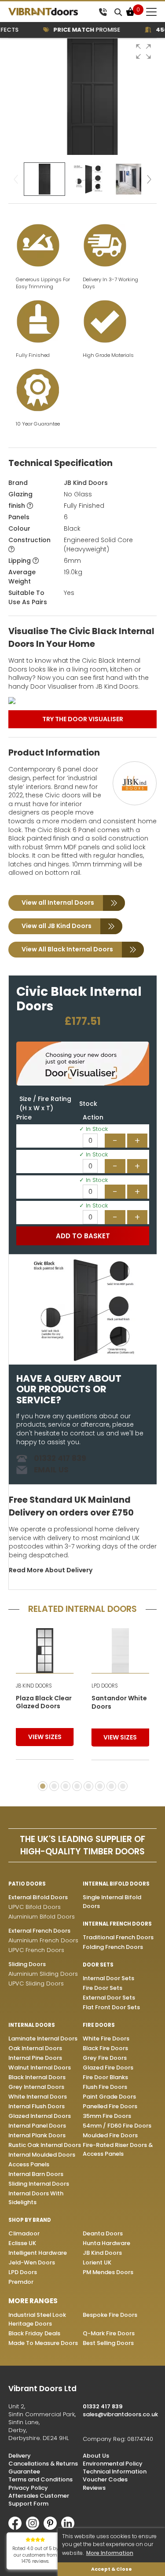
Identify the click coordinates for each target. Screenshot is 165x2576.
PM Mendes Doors (108, 2272)
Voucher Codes (105, 2479)
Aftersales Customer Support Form (39, 2500)
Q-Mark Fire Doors (109, 2333)
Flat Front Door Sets (111, 2007)
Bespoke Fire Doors (110, 2315)
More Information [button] (110, 2553)
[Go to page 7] (111, 1786)
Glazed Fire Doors (108, 2068)
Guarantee (24, 2471)
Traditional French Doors (118, 1937)
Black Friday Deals (34, 2333)
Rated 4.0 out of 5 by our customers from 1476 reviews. (35, 2555)
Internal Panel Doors (37, 2126)
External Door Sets (109, 1998)
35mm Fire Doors (107, 2116)
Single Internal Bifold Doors (112, 1902)
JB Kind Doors (86, 483)
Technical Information (115, 2471)
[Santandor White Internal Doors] (121, 1651)
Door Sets (98, 1965)
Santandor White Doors (119, 1703)
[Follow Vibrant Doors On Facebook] (17, 2528)
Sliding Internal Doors (39, 2184)
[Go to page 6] (100, 1786)
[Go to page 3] (66, 1786)
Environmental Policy (113, 2464)
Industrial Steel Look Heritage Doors (37, 2319)
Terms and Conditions (40, 2479)
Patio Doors (27, 1884)
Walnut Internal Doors (40, 2068)
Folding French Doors (113, 1947)
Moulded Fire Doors (110, 2135)
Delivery (20, 2456)
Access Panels (29, 2164)
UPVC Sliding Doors (36, 1983)
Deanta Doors (103, 2233)
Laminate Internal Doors (43, 2038)
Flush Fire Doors (105, 2087)
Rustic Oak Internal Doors (45, 2145)
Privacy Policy (28, 2488)
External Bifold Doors (38, 1897)
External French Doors (39, 1931)
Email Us (51, 1470)
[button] (143, 51)
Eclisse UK (22, 2243)
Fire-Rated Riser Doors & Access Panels (118, 2149)
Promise (78, 30)
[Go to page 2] (54, 1786)
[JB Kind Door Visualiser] (83, 701)
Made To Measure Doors (43, 2343)
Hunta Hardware (106, 2243)
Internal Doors (32, 2025)
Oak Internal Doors (35, 2048)
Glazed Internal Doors (40, 2116)
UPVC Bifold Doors (35, 1907)
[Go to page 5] (88, 1786)
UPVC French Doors (36, 1950)
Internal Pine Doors (35, 2058)
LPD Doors (23, 2272)
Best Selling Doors (108, 2343)
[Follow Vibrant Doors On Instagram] (35, 2528)
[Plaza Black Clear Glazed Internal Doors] (45, 1650)
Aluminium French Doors (43, 1940)
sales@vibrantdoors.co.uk (120, 2414)
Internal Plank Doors (37, 2135)
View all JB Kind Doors (57, 926)
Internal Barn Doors (36, 2174)
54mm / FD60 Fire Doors (117, 2126)
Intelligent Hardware (38, 2253)
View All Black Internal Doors (67, 949)
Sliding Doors (27, 1964)
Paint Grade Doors (109, 2097)
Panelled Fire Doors (110, 2106)
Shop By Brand (30, 2220)
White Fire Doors (106, 2038)
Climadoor (24, 2233)
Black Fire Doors (105, 2048)
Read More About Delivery (51, 1570)
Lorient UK (97, 2262)
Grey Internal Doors (36, 2087)
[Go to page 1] (43, 1786)
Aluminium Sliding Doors (43, 1974)
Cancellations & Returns (43, 2464)
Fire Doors (99, 2025)
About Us (96, 2456)
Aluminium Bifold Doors (42, 1917)
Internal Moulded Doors (42, 2155)
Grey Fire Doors (105, 2058)
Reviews (94, 2488)
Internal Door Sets (108, 1978)
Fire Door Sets (103, 1988)
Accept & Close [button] (112, 2569)
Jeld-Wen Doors (32, 2262)
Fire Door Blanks (105, 2077)
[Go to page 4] (77, 1786)
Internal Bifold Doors (116, 1884)
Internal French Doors (117, 1924)
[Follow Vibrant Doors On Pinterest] (52, 2528)
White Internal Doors (38, 2097)
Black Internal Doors (37, 2077)
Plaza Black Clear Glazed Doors (44, 1703)
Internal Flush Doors (37, 2106)
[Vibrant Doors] (52, 12)
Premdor (21, 2282)
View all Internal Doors (58, 903)
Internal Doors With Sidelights (36, 2198)
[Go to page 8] (123, 1786)
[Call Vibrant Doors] (103, 12)
